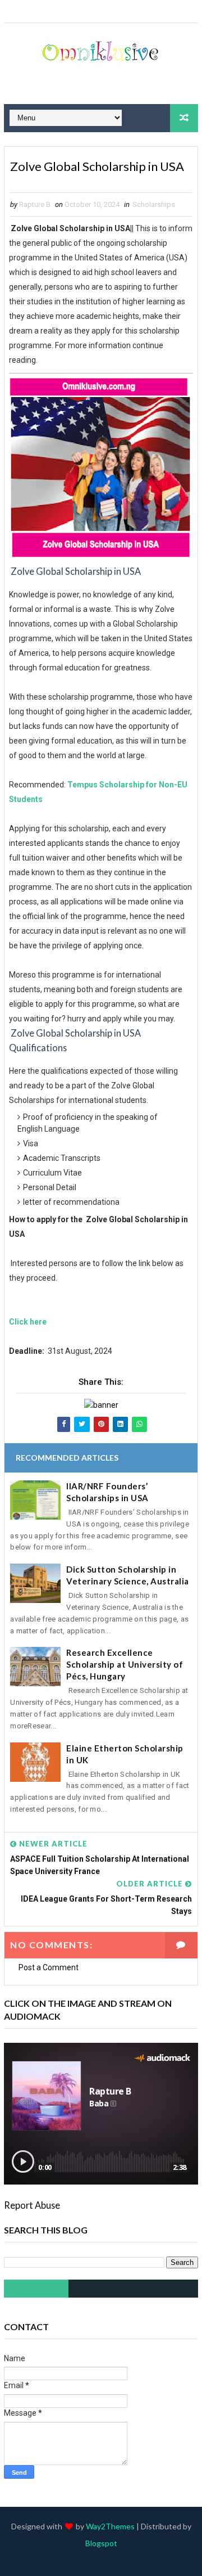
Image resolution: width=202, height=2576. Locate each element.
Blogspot (101, 2543)
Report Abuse (32, 2205)
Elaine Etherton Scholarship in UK (125, 1754)
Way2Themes (110, 2526)
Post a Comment (49, 1967)
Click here (28, 1322)
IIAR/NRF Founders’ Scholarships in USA (107, 1492)
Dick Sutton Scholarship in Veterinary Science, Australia (128, 1575)
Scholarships (154, 204)
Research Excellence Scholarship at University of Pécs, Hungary (125, 1664)
